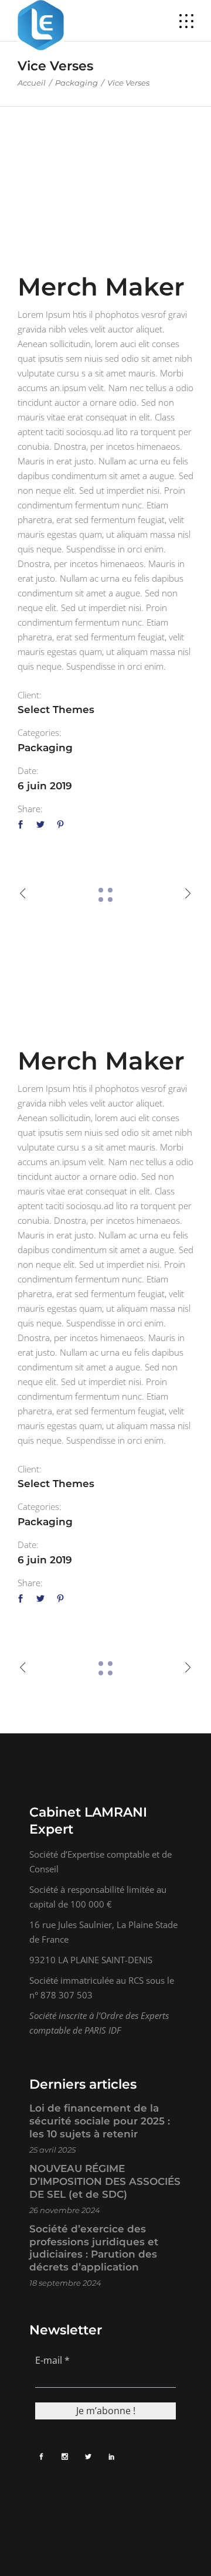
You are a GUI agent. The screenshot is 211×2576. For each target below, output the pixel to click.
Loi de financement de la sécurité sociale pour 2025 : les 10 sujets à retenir (100, 2121)
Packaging (76, 83)
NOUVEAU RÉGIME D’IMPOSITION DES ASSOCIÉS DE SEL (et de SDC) (105, 2181)
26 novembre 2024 (65, 2210)
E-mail (52, 2360)
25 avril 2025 (52, 2150)
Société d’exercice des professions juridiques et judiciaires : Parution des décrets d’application (94, 2248)
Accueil (32, 83)
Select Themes (56, 710)
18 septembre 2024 (65, 2283)
